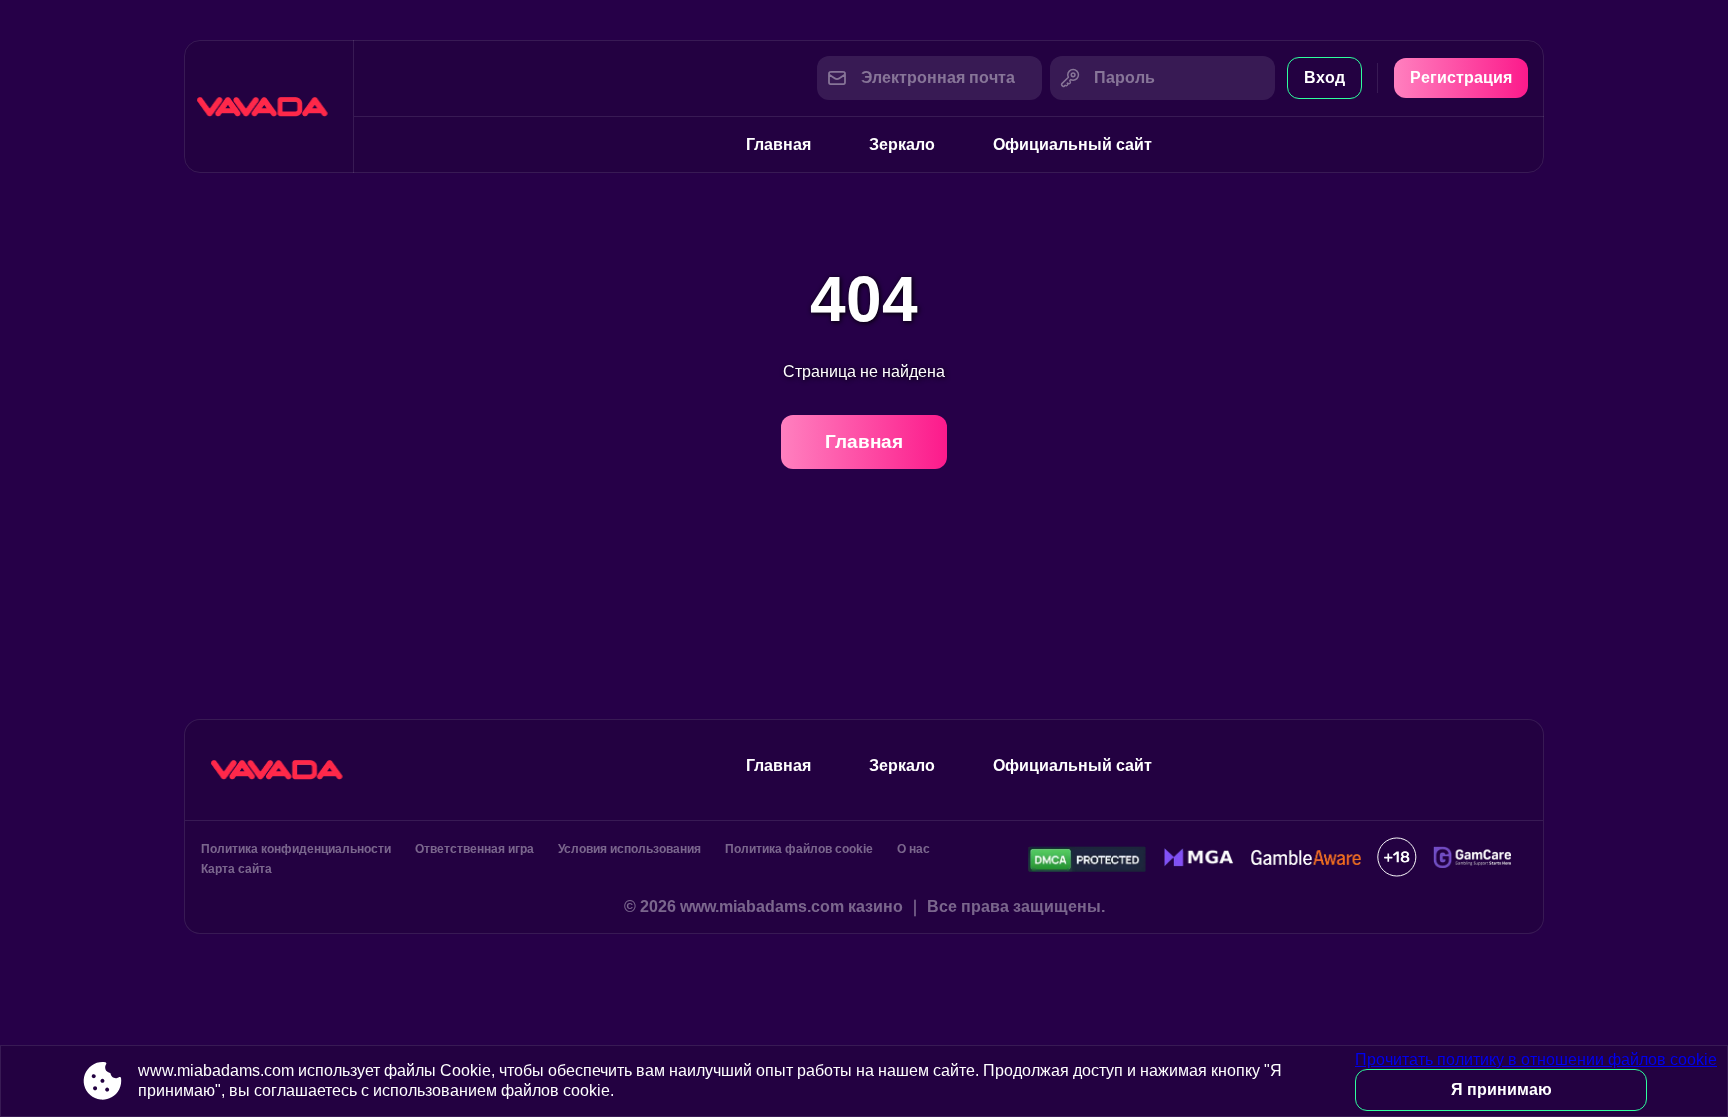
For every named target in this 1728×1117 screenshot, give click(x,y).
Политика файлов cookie (799, 849)
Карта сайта (236, 869)
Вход (1324, 77)
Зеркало (902, 144)
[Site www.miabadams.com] (269, 106)
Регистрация (1461, 77)
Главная (778, 144)
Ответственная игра (474, 849)
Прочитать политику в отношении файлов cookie (1536, 1059)
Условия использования (629, 849)
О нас (913, 849)
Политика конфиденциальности (296, 849)
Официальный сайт (1072, 144)
